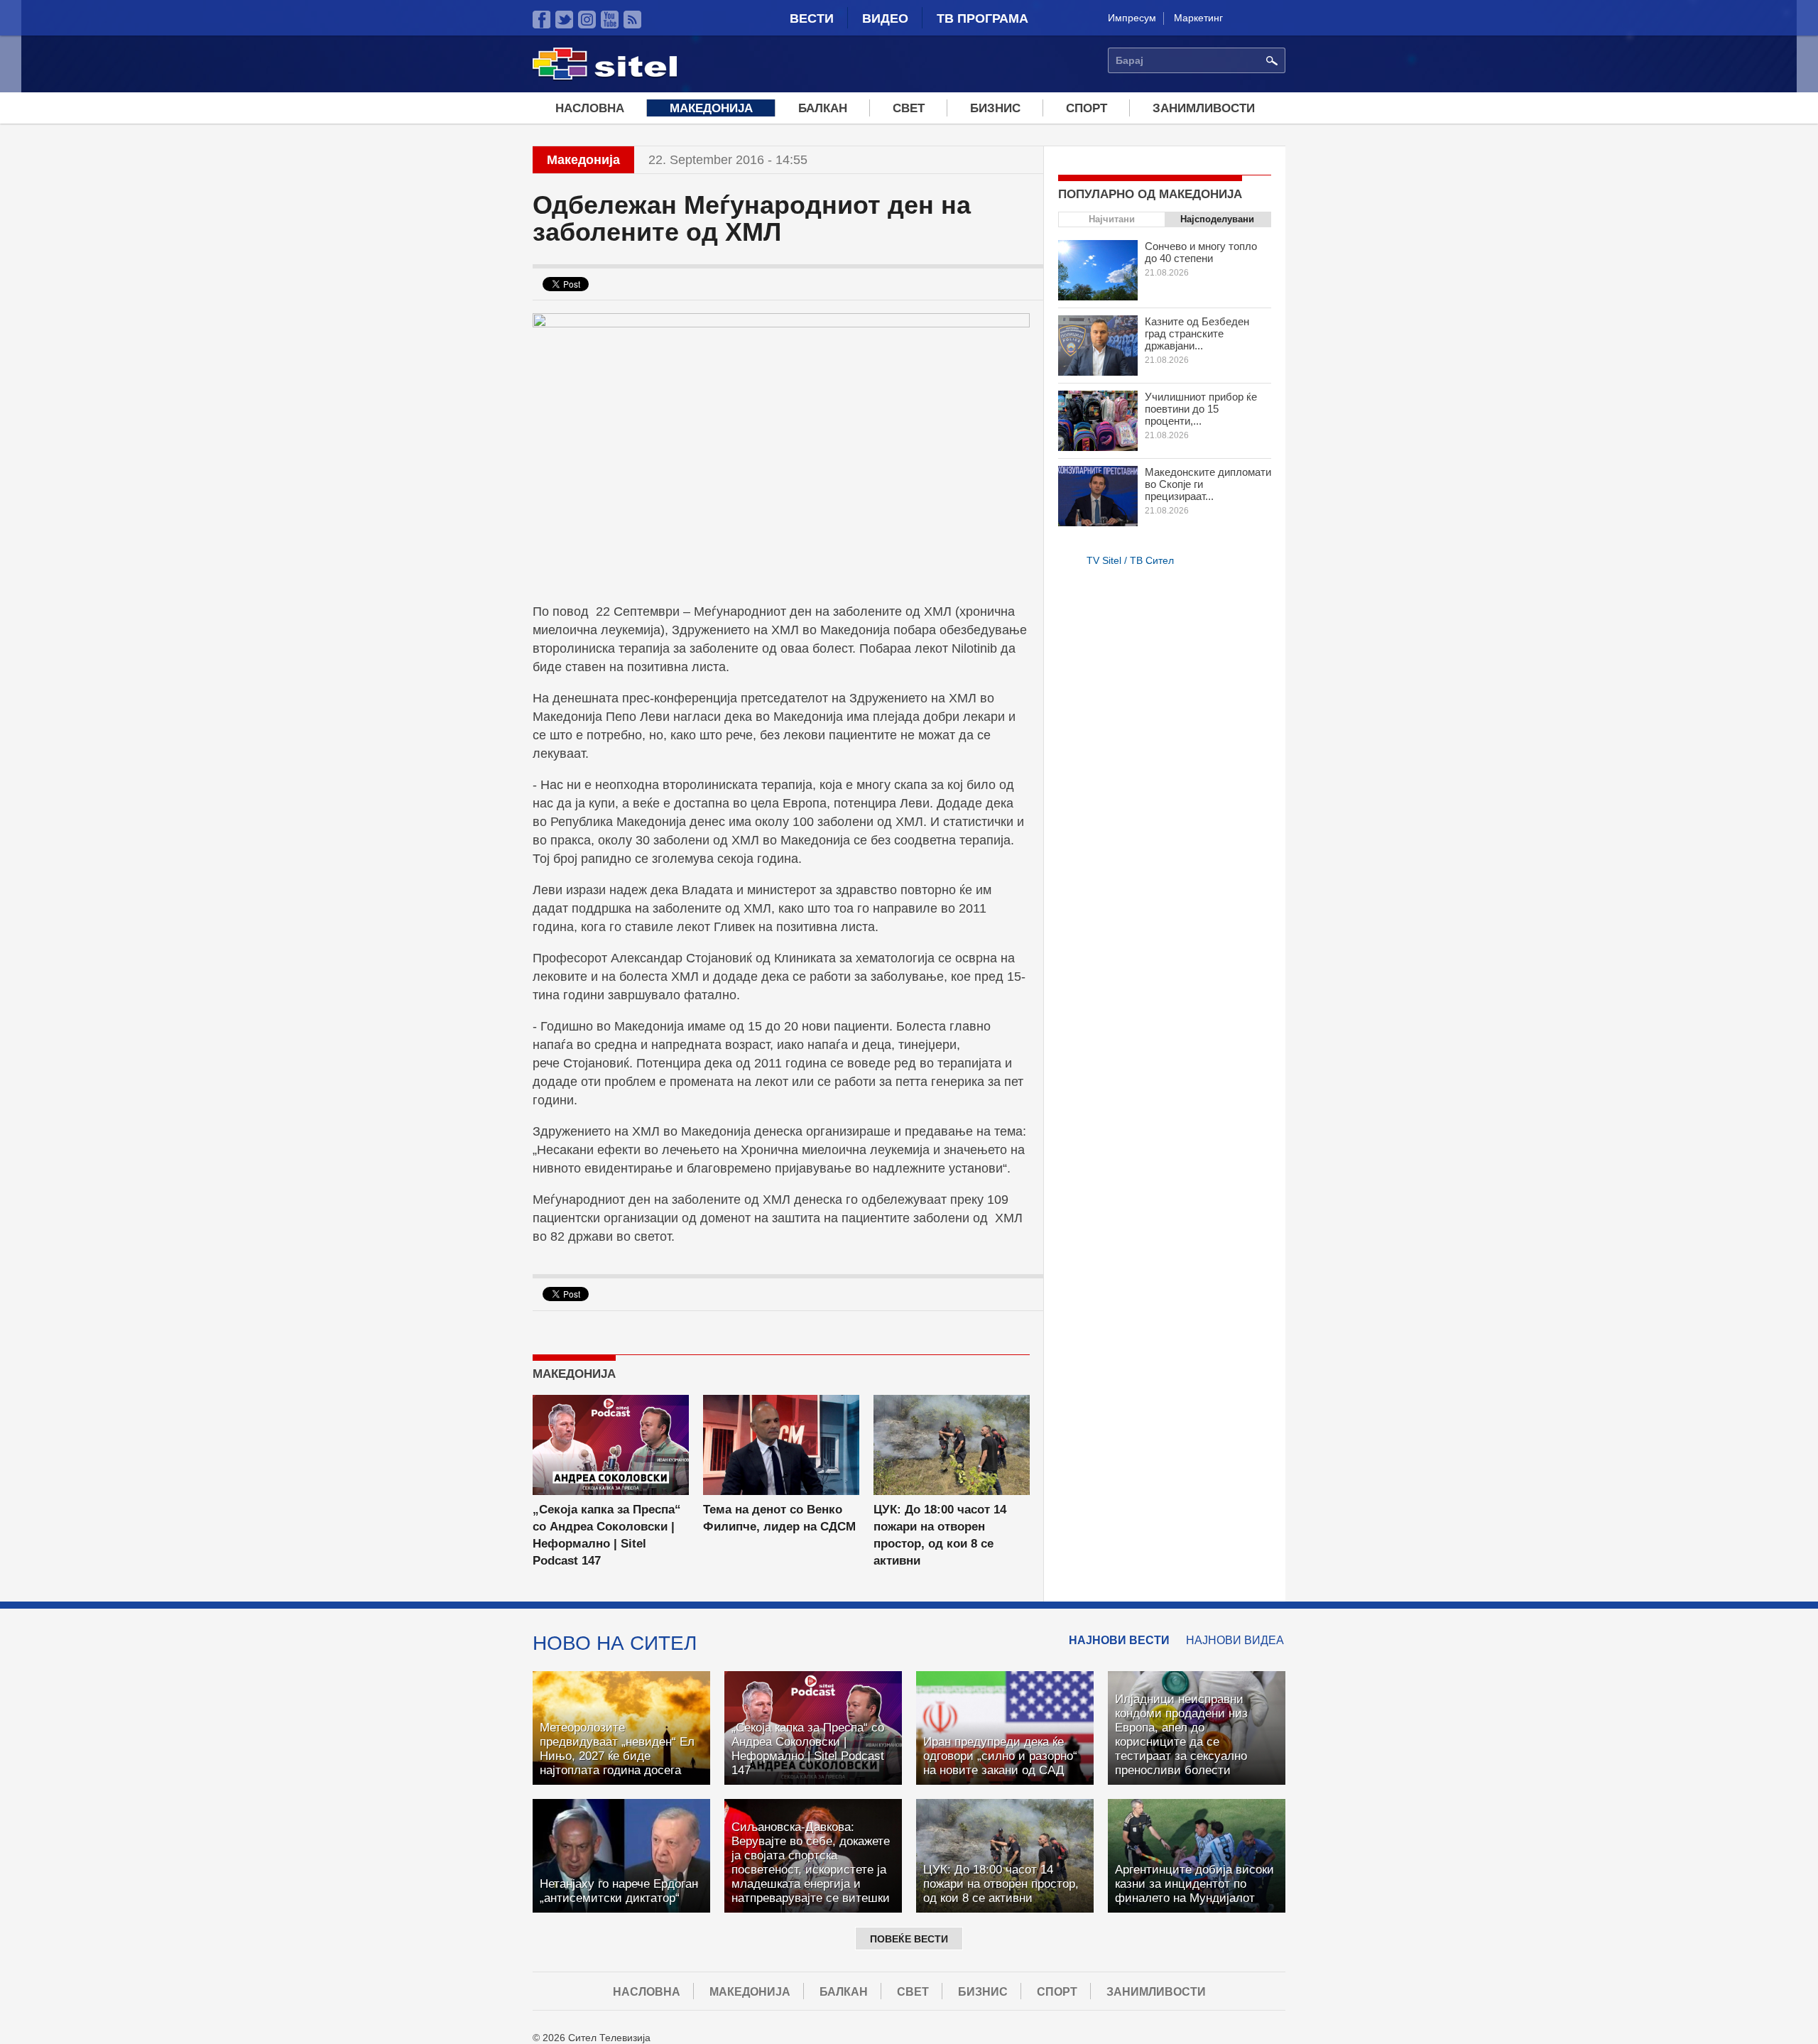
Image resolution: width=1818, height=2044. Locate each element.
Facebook (541, 20)
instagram (587, 20)
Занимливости (1204, 108)
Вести (812, 18)
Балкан (823, 108)
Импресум (1132, 18)
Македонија (711, 108)
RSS (632, 20)
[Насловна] (605, 77)
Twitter (564, 20)
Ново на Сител (615, 1643)
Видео (885, 18)
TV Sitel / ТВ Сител (1130, 560)
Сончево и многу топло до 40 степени (1201, 252)
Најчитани (1112, 219)
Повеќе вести (909, 1939)
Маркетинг (1198, 18)
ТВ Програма (983, 18)
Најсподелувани (1217, 219)
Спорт (1087, 108)
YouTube (610, 20)
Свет (909, 108)
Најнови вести (1119, 1640)
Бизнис (995, 108)
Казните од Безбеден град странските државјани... (1197, 333)
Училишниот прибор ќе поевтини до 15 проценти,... (1201, 409)
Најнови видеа (1235, 1640)
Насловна (590, 108)
